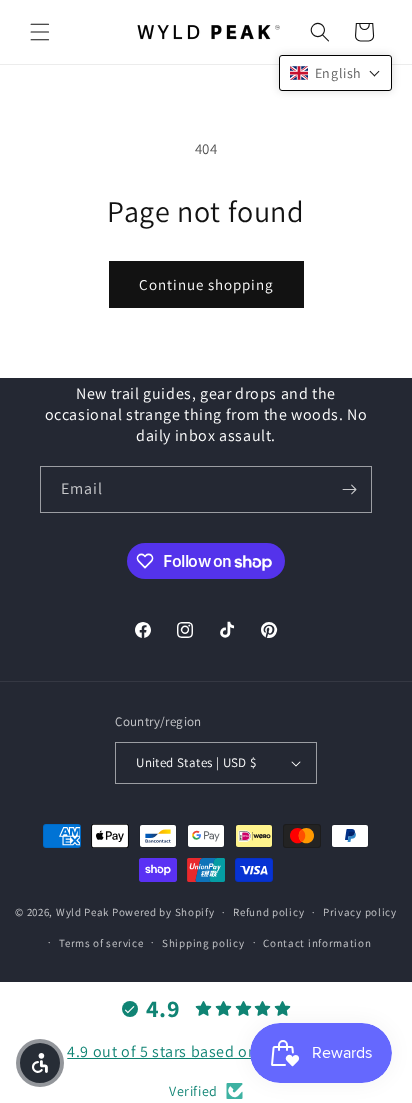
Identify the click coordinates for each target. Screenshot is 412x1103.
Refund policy (268, 912)
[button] (40, 32)
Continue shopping (206, 284)
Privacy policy (360, 912)
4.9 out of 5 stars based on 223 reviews (205, 1051)
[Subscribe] (349, 489)
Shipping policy (203, 943)
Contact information (317, 943)
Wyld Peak (82, 912)
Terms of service (101, 943)
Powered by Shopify (163, 912)
